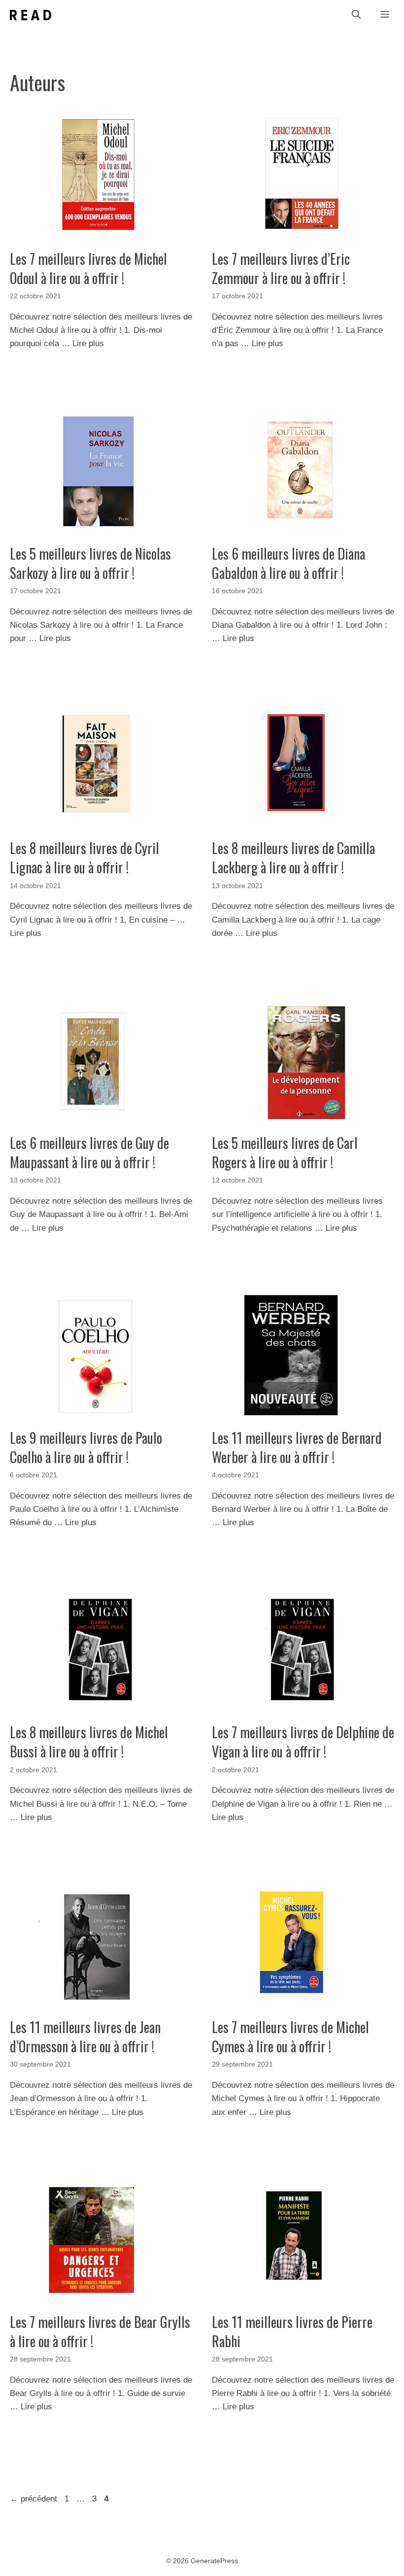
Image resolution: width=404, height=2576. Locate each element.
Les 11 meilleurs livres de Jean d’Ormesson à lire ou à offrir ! (85, 2037)
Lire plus (88, 343)
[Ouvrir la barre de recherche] (356, 15)
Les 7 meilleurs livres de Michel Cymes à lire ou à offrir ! (290, 2037)
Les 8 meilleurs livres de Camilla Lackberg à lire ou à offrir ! (293, 858)
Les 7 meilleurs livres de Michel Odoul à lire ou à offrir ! (88, 268)
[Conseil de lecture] (31, 15)
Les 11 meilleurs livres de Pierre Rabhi (292, 2331)
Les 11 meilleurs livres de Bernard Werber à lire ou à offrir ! (297, 1447)
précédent (34, 2499)
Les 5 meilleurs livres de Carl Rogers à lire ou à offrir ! (285, 1152)
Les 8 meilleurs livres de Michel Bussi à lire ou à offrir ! (89, 1742)
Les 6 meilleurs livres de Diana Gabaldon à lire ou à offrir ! (288, 563)
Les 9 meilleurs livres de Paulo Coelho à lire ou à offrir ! (86, 1447)
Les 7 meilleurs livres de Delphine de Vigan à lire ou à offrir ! (303, 1742)
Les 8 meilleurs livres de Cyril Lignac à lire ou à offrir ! (84, 858)
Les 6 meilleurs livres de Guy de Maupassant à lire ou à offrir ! (89, 1152)
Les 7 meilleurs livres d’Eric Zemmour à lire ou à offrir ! (281, 268)
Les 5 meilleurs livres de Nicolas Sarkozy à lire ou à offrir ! (90, 563)
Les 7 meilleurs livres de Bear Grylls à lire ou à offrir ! (100, 2331)
